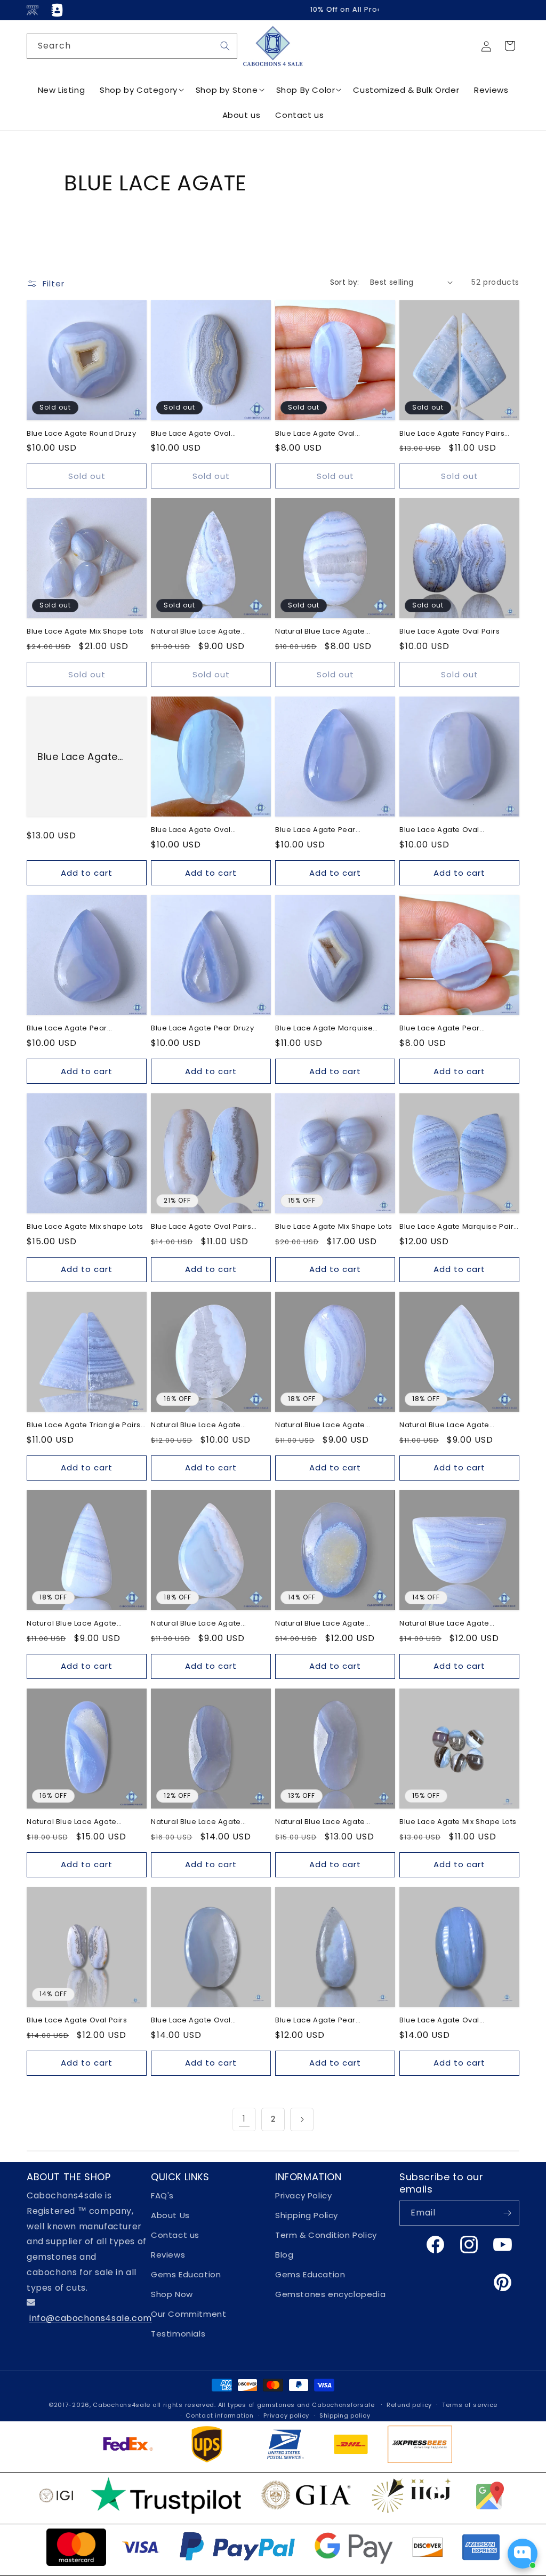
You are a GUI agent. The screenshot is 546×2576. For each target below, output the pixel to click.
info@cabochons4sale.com (91, 2318)
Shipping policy (345, 2415)
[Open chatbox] (523, 2554)
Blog (284, 2255)
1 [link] (244, 2119)
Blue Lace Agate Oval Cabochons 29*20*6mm (320, 434)
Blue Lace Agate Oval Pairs (450, 632)
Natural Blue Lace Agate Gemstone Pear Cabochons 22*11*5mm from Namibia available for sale (203, 632)
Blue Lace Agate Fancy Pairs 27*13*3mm (452, 434)
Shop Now (172, 2294)
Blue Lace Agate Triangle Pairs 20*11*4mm (84, 1425)
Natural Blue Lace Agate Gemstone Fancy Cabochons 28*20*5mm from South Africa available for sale (455, 1624)
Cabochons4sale (123, 2405)
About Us (170, 2215)
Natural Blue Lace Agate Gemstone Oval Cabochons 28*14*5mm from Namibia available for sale (203, 1822)
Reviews (168, 2255)
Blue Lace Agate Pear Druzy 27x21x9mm (78, 757)
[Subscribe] (507, 2213)
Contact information (219, 2415)
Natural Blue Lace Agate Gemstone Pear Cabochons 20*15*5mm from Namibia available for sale (203, 1624)
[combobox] (132, 46)
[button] (510, 46)
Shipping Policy (307, 2215)
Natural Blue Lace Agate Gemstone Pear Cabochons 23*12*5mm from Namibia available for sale (79, 1624)
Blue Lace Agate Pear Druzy (203, 1029)
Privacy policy (286, 2415)
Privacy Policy (303, 2195)
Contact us (175, 2235)
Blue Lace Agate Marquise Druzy (324, 1029)
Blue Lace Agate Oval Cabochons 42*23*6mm (196, 434)
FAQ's (162, 2195)
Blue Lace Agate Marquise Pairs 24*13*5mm (459, 1227)
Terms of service (470, 2405)
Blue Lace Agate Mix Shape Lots (85, 632)
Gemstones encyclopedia (330, 2294)
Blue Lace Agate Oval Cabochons (191, 830)
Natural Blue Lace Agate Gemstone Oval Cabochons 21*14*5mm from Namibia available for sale (327, 632)
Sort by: (345, 282)
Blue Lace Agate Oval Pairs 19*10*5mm (201, 1227)
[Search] (225, 46)
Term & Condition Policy (326, 2235)
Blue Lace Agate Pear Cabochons (315, 830)
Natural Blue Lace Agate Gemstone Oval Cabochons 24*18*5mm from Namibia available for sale (203, 1425)
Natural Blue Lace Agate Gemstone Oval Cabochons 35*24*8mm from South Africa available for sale (331, 1624)
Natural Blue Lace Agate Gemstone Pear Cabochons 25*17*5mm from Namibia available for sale (452, 1425)
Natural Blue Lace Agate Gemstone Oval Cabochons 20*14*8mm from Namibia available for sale (327, 1425)
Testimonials (178, 2334)
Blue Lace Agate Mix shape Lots (85, 1227)
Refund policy (409, 2405)
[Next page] (302, 2119)
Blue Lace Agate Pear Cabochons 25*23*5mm (444, 1029)
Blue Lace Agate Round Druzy (81, 434)
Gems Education (186, 2274)
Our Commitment (188, 2314)
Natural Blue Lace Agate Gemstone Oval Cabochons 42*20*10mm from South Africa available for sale (84, 1822)
